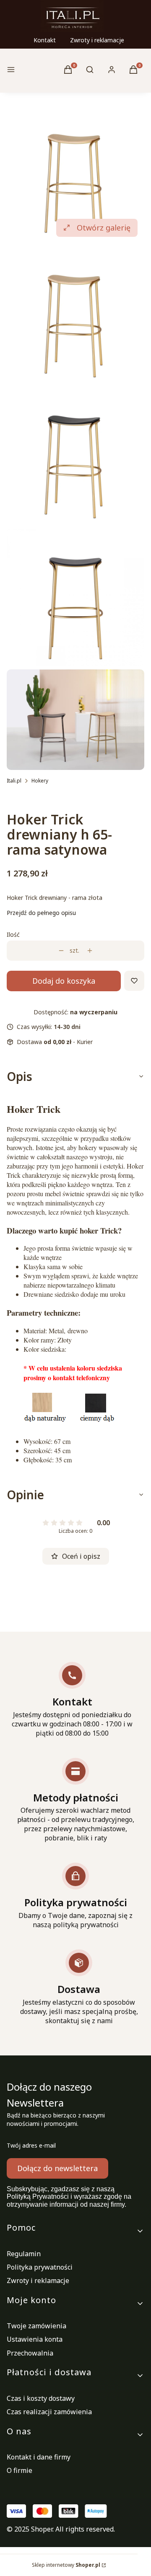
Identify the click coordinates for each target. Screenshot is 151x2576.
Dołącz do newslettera (57, 2168)
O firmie (20, 2470)
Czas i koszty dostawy (41, 2398)
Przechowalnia (30, 2353)
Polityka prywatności (40, 2267)
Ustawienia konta (35, 2339)
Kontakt (45, 40)
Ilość (13, 934)
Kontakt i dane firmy (39, 2457)
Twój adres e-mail (31, 2145)
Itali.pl (14, 781)
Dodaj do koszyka (64, 981)
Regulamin (24, 2254)
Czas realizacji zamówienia (49, 2412)
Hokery (40, 781)
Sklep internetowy (66, 2565)
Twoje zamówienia (36, 2326)
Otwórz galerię (104, 228)
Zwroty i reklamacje (97, 40)
